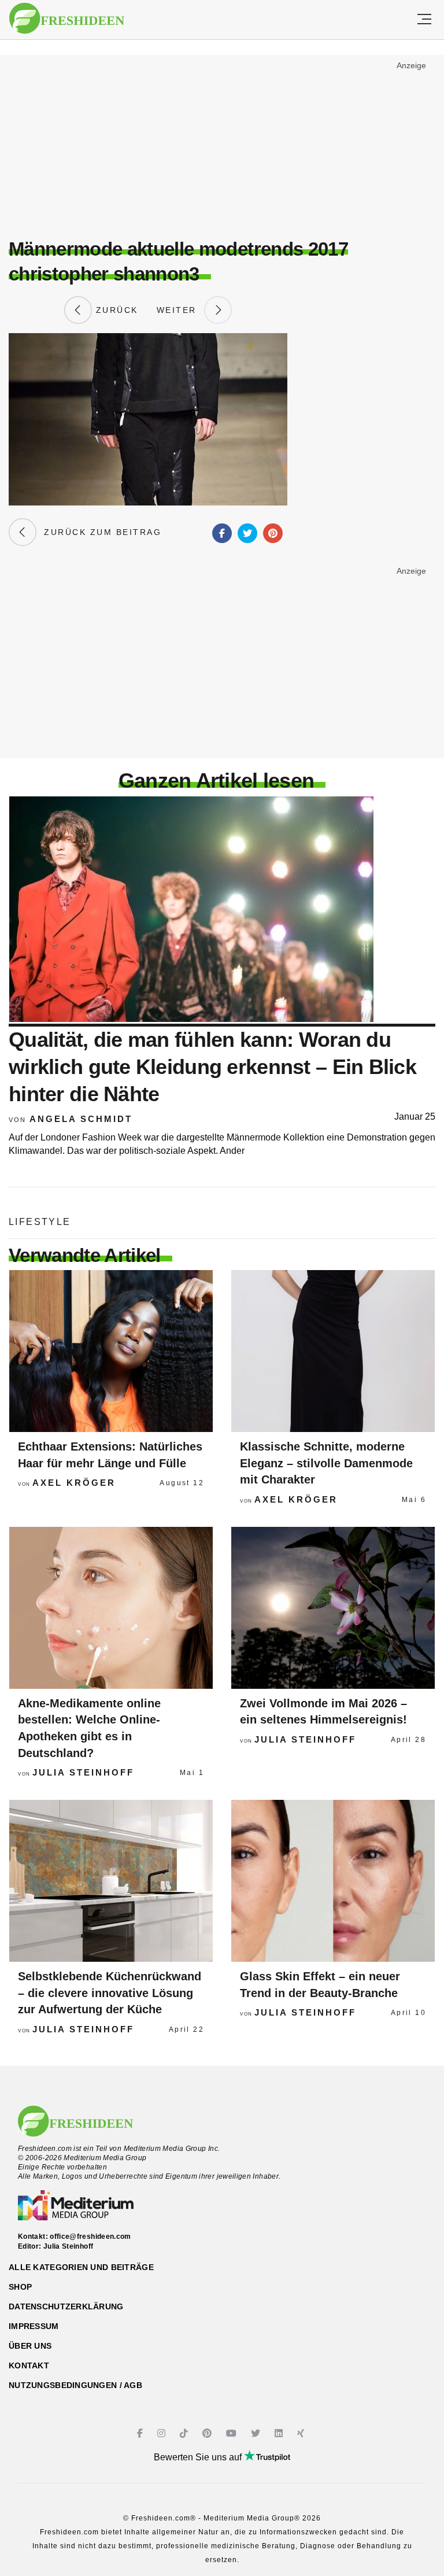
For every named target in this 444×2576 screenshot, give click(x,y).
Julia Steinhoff (83, 1772)
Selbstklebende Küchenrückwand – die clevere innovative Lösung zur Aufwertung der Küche (110, 1993)
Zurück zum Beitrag (99, 532)
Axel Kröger (74, 1483)
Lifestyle (40, 1222)
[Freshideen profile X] (257, 2433)
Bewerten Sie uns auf (199, 2457)
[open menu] (424, 20)
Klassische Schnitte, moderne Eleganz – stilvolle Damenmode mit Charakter (326, 1463)
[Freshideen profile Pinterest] (208, 2433)
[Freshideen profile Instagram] (163, 2433)
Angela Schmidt (81, 1119)
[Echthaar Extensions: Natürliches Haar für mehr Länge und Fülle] (111, 1351)
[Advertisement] (222, 142)
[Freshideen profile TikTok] (185, 2433)
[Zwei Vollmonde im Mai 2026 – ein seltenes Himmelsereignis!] (333, 1608)
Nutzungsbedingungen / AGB (75, 2385)
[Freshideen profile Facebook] (141, 2433)
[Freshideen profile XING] (302, 2433)
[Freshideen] (67, 19)
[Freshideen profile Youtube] (233, 2433)
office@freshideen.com (90, 2237)
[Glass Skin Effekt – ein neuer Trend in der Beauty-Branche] (333, 1881)
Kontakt (29, 2365)
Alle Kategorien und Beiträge (81, 2267)
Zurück (115, 310)
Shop (20, 2287)
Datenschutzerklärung (66, 2306)
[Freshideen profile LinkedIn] (280, 2433)
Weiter (180, 310)
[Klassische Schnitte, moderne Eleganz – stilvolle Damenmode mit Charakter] (333, 1351)
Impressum (34, 2326)
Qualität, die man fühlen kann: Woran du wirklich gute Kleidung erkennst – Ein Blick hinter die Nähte (212, 1067)
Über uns (30, 2346)
